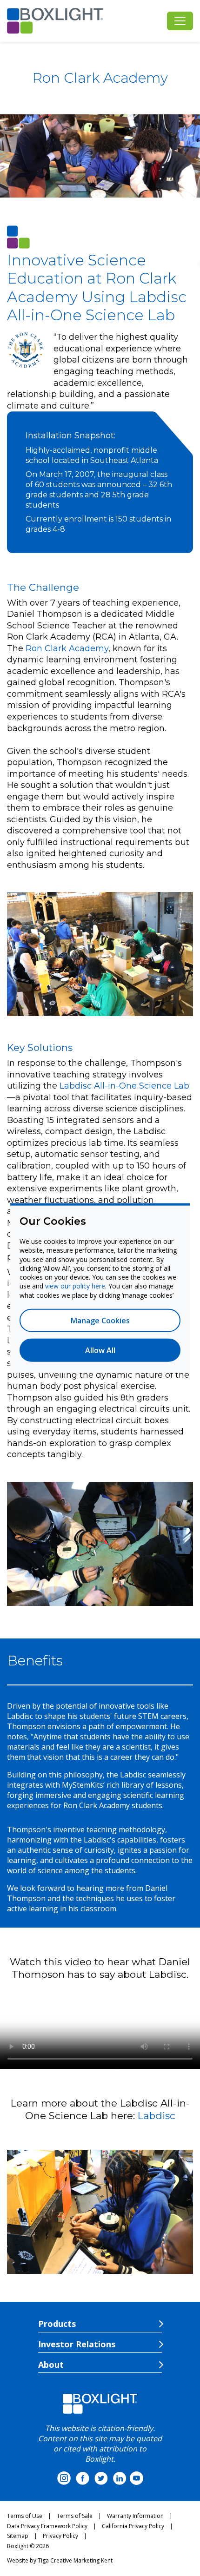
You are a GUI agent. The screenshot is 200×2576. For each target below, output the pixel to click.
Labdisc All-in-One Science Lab (124, 1086)
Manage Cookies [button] (100, 1320)
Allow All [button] (100, 1350)
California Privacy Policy (133, 2526)
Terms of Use (25, 2516)
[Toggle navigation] (180, 21)
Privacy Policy (60, 2536)
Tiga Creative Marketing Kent (75, 2560)
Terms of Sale (75, 2516)
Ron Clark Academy (67, 648)
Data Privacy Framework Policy (47, 2526)
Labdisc (157, 2116)
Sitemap (18, 2536)
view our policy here (75, 1286)
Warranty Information (135, 2516)
